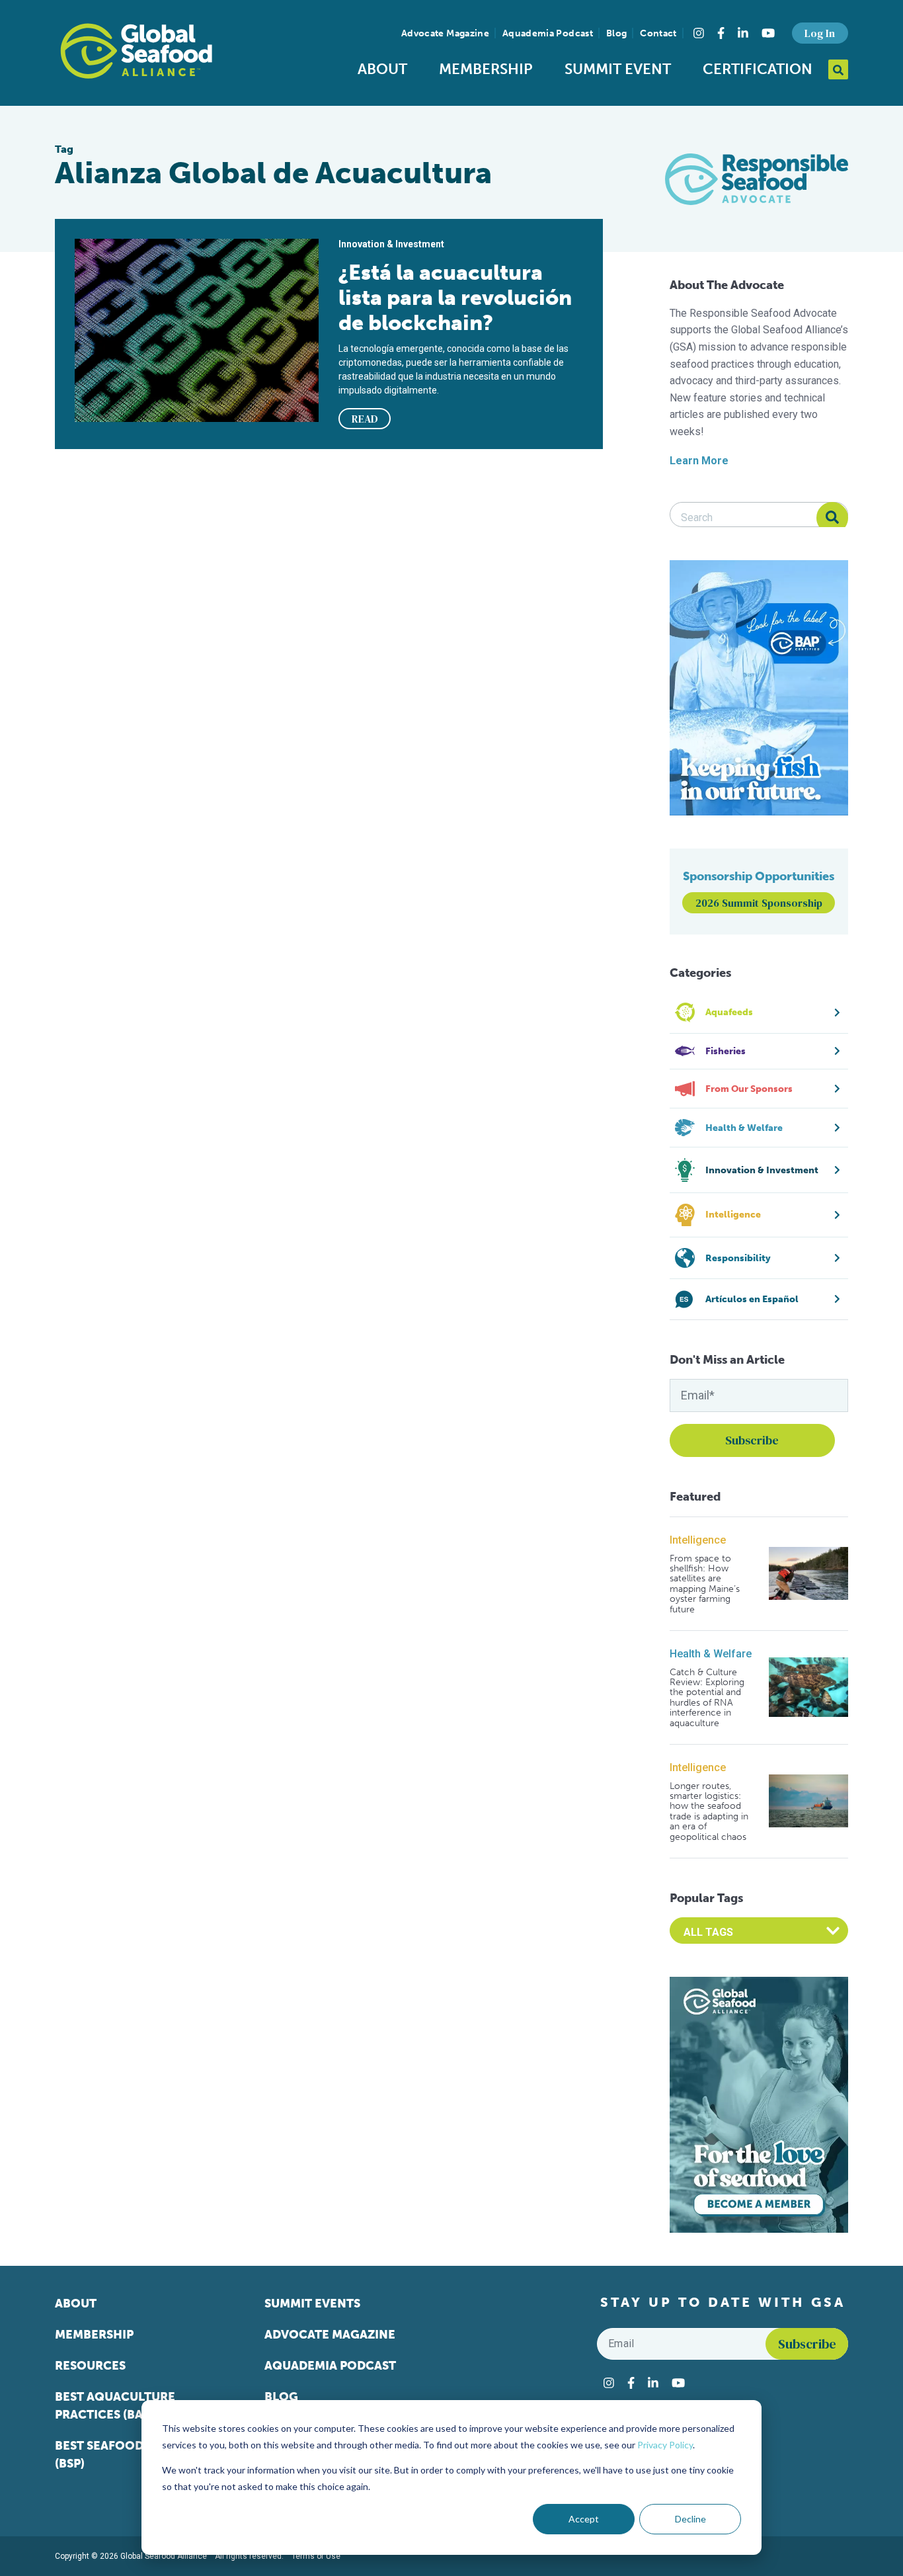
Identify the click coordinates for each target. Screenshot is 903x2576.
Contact (658, 33)
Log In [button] (820, 33)
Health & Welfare (711, 1654)
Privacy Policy (665, 2445)
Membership (486, 69)
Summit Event (618, 69)
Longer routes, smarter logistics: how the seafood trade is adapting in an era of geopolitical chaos (709, 1811)
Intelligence (698, 1540)
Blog (616, 33)
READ (365, 419)
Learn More (699, 461)
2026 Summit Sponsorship (759, 903)
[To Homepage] (136, 51)
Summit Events (312, 2304)
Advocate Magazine (445, 33)
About (382, 69)
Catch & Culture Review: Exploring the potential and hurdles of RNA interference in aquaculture (707, 1698)
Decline (690, 2519)
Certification (758, 69)
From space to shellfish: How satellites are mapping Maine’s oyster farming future (705, 1584)
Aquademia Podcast (548, 33)
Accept (584, 2519)
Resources (90, 2366)
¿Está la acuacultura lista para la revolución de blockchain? (455, 298)
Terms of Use (316, 2556)
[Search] (832, 518)
